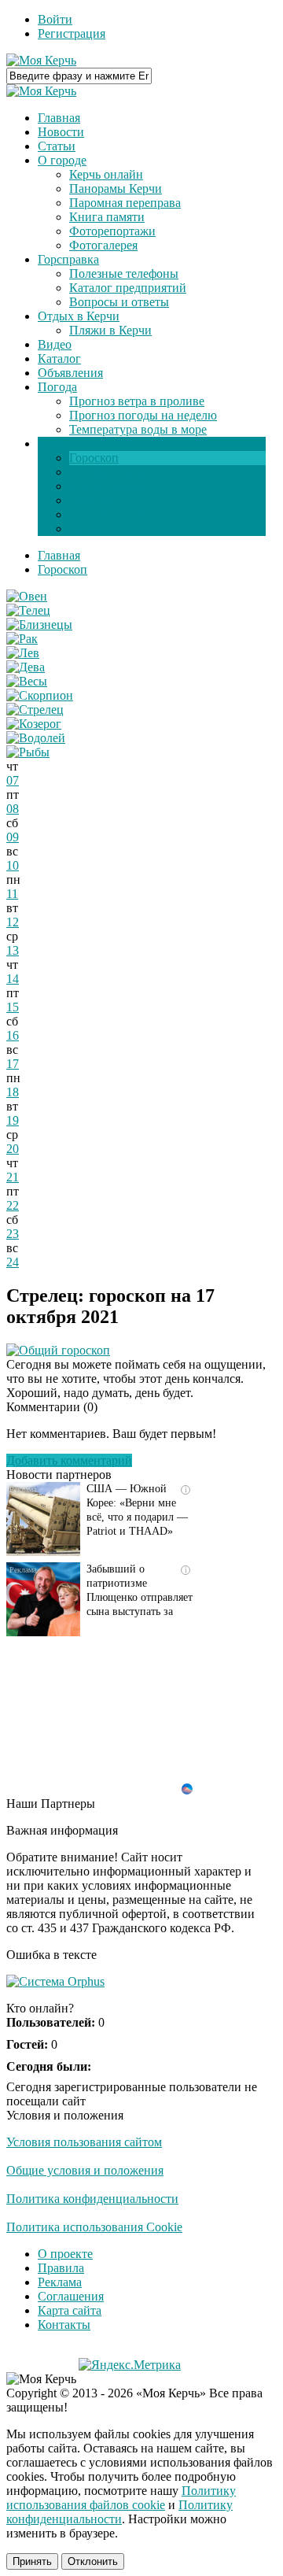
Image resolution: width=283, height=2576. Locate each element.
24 (13, 1262)
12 (13, 922)
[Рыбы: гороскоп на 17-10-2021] (28, 752)
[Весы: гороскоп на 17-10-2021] (27, 681)
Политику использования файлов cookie (121, 2498)
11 (12, 894)
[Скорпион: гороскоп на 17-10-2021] (40, 695)
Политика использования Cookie (94, 2227)
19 (13, 1120)
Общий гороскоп (64, 1350)
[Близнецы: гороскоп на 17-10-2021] (39, 625)
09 (13, 837)
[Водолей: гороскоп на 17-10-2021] (36, 738)
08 (13, 809)
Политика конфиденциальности (92, 2199)
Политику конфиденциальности (119, 2512)
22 (13, 1205)
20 (13, 1149)
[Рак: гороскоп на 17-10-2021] (22, 639)
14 (13, 979)
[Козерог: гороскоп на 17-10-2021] (34, 724)
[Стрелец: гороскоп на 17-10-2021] (35, 710)
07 (13, 780)
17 (13, 1064)
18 (13, 1092)
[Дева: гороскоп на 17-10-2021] (26, 667)
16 (13, 1035)
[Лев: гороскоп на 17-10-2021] (23, 653)
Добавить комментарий (69, 1460)
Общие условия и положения (85, 2170)
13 (13, 950)
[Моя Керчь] (41, 60)
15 (13, 1007)
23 (13, 1234)
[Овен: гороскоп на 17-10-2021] (27, 596)
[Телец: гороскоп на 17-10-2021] (28, 610)
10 (13, 865)
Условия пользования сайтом (84, 2142)
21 (13, 1177)
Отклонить (93, 2561)
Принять (32, 2561)
